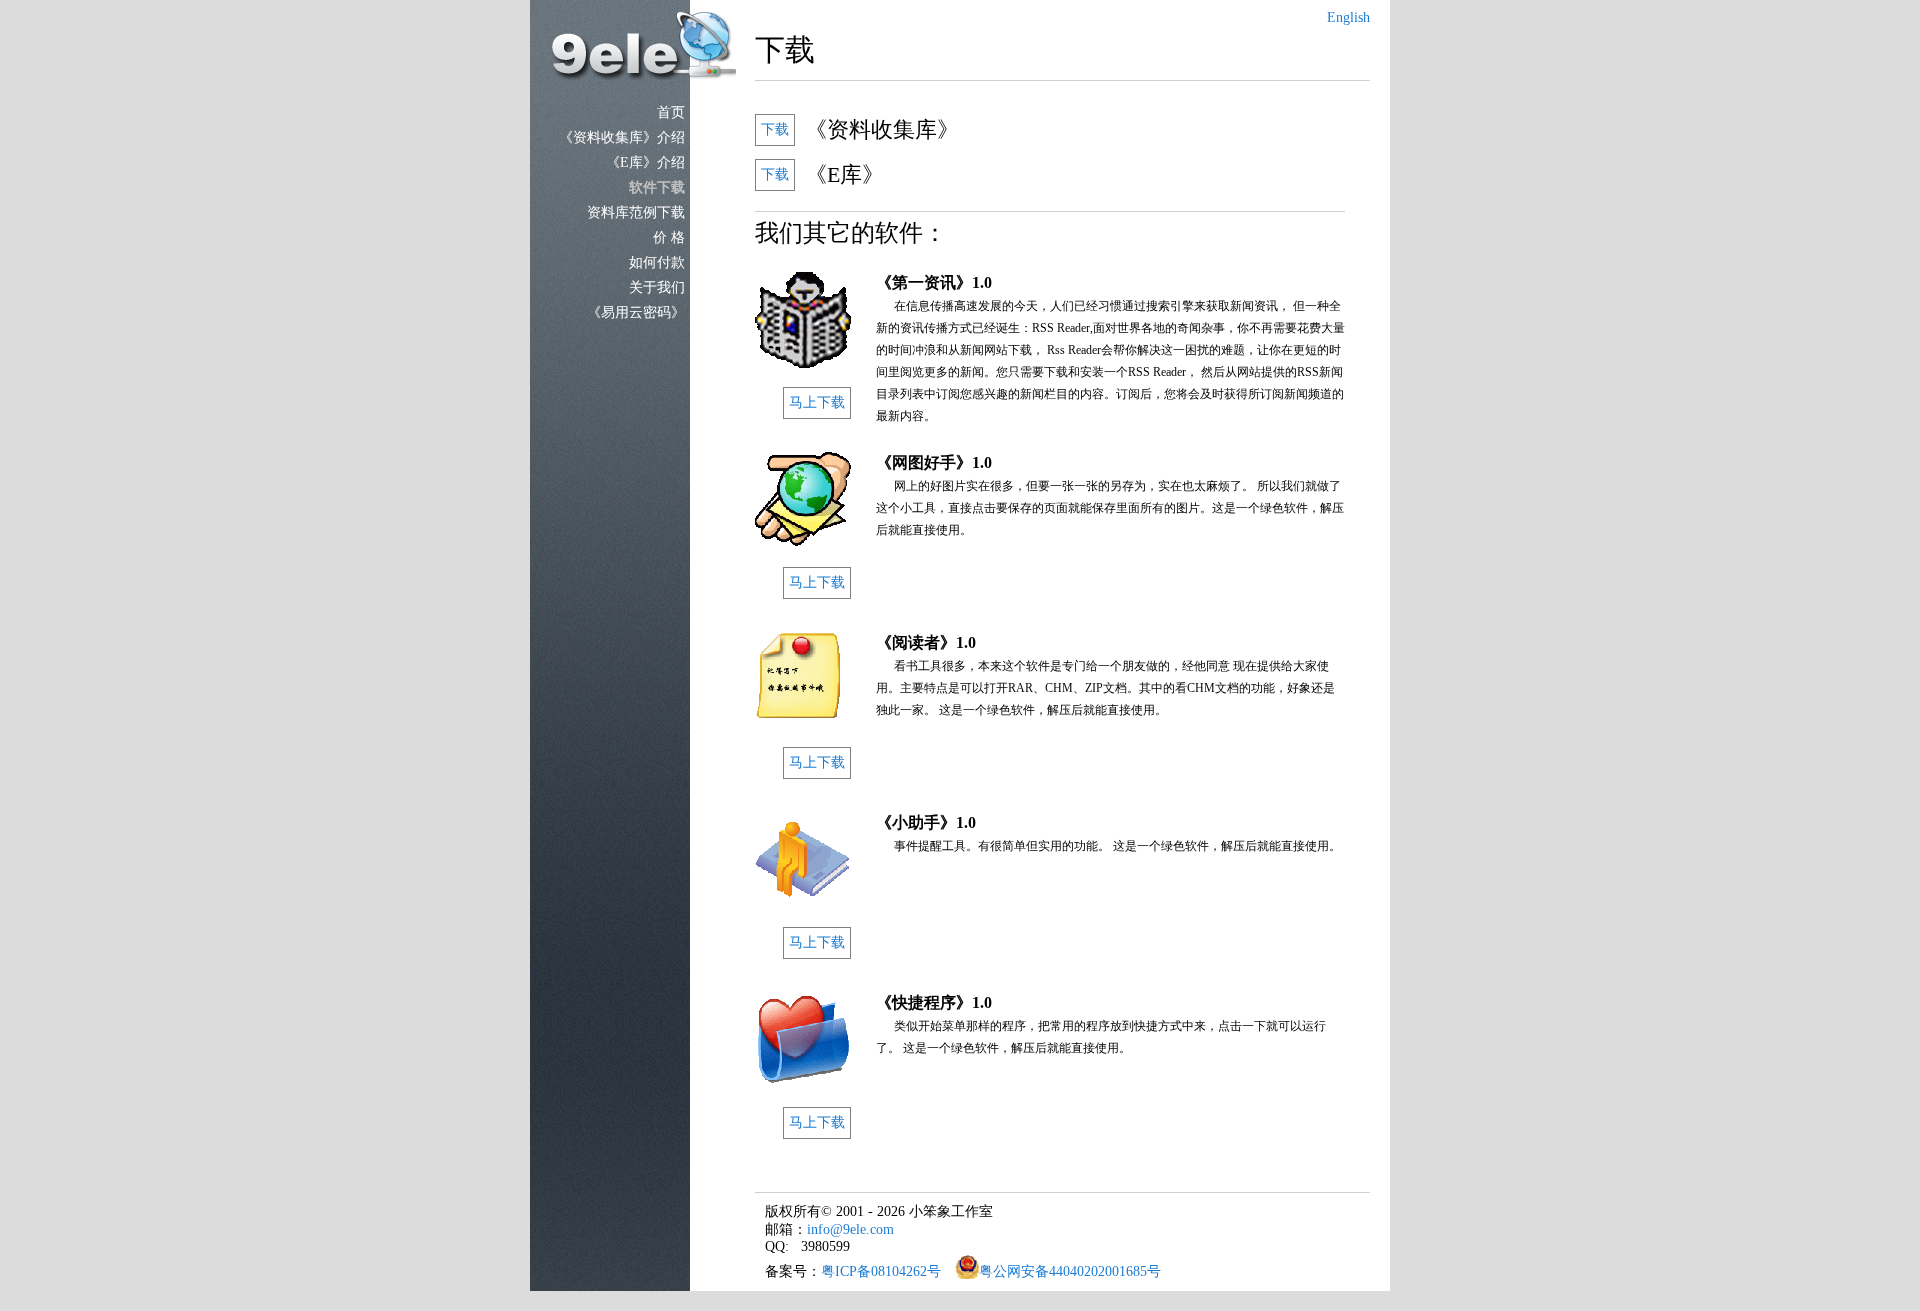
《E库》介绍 (645, 162)
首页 (671, 112)
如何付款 (657, 262)
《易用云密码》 (636, 312)
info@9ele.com (850, 1229)
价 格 (669, 237)
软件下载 (657, 187)
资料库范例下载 (636, 212)
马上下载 (817, 402)
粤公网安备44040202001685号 (1070, 1271)
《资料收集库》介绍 (622, 137)
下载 (775, 129)
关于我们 (657, 287)
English (1348, 17)
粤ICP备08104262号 (881, 1271)
